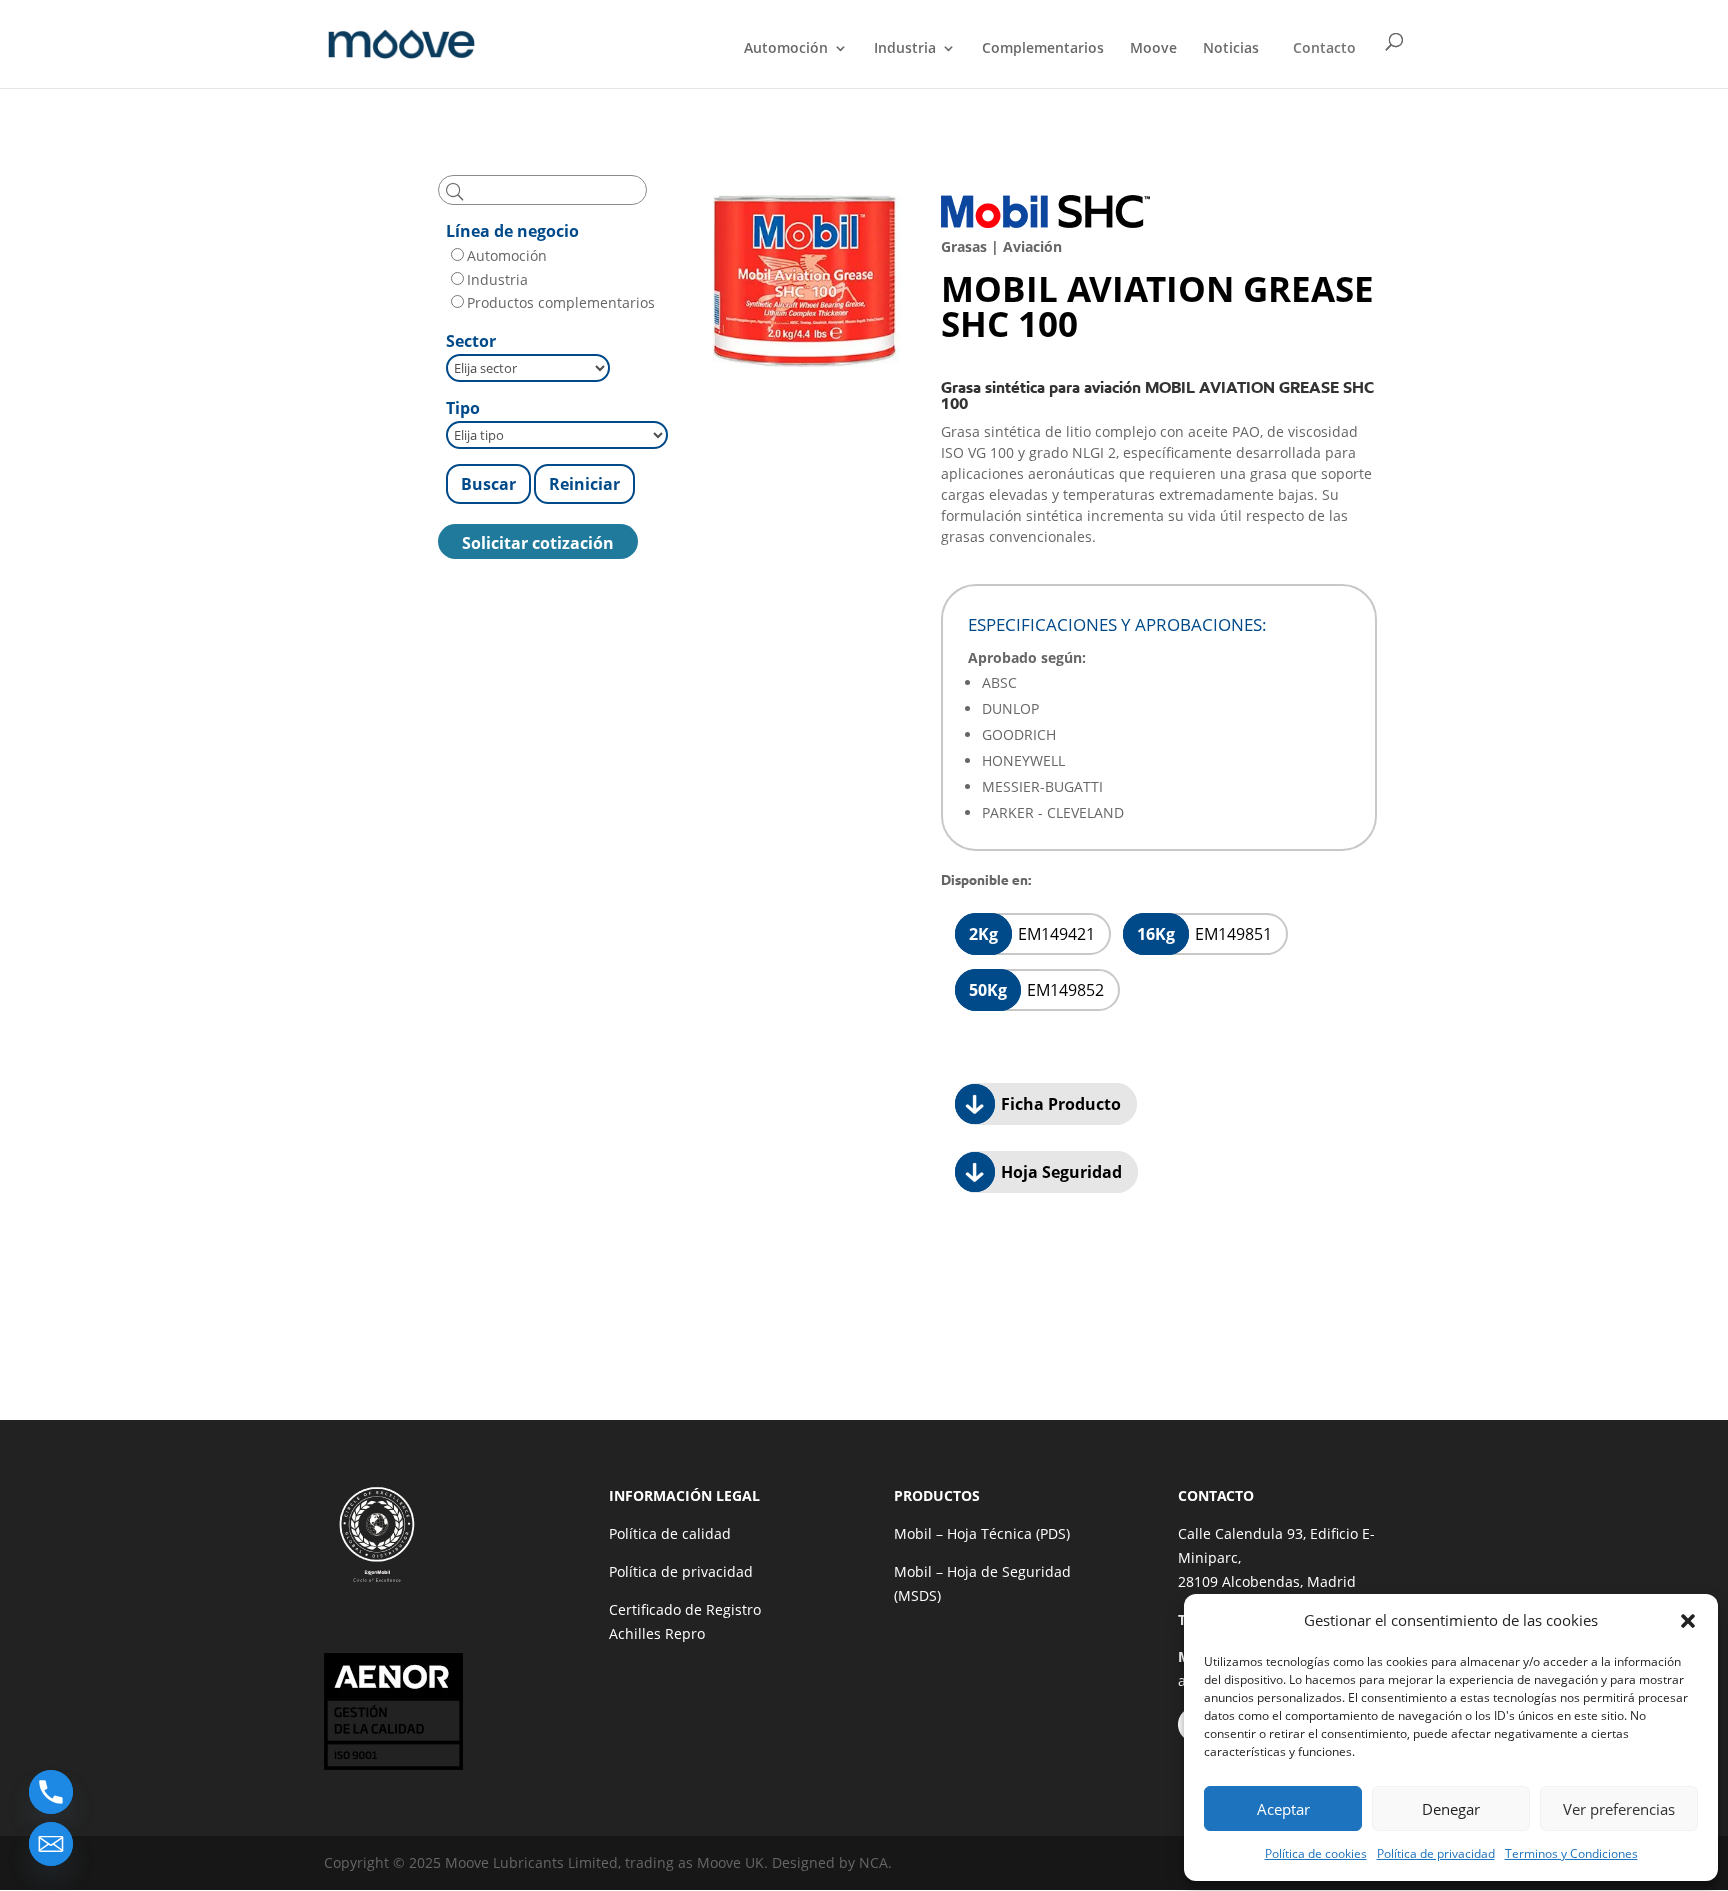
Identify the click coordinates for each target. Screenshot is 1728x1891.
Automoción (786, 49)
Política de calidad (670, 1533)
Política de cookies (1316, 1853)
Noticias (1231, 49)
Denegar (1451, 1809)
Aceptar (1283, 1809)
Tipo (463, 408)
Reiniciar (584, 484)
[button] (1688, 1621)
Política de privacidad (1436, 1853)
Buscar (488, 484)
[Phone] (51, 1792)
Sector (471, 341)
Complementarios (1043, 49)
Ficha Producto (1059, 1104)
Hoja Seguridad (1059, 1172)
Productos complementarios (561, 302)
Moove (1153, 49)
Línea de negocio (512, 231)
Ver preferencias (1619, 1809)
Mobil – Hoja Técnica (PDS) (982, 1533)
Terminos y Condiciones (1571, 1853)
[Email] (51, 1844)
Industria (905, 49)
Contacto (1324, 47)
